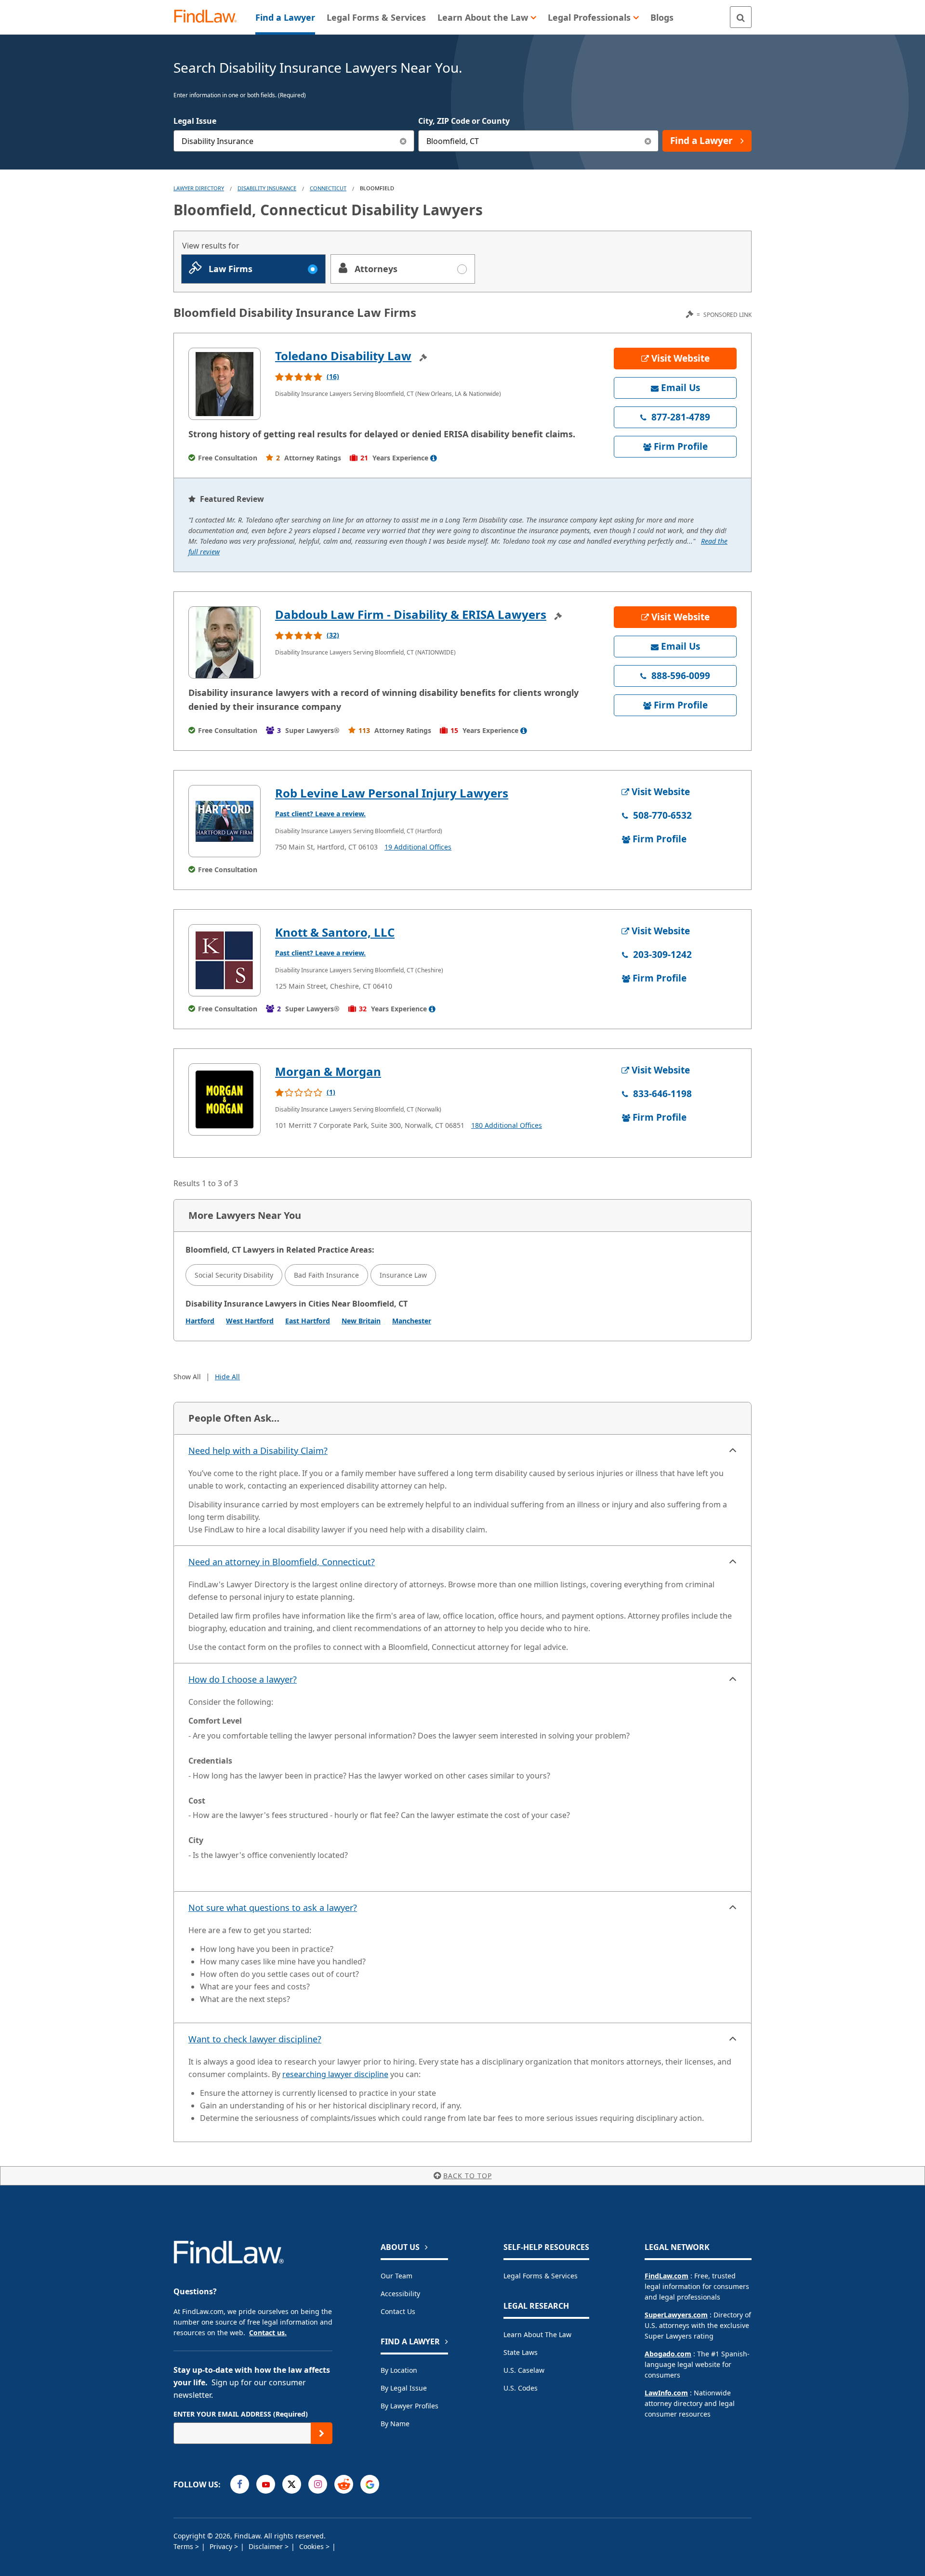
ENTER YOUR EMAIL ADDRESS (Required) (241, 2414)
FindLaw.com (667, 2276)
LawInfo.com (666, 2393)
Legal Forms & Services (541, 2276)
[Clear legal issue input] (403, 141)
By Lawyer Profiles (410, 2406)
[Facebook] (240, 2484)
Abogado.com (668, 2354)
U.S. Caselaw (524, 2370)
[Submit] (322, 2433)
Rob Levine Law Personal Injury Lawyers (392, 793)
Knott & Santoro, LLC (335, 932)
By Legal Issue (404, 2388)
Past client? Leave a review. (320, 814)
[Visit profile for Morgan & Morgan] (225, 1099)
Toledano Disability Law (343, 356)
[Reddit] (344, 2484)
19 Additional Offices (418, 847)
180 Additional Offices (507, 1125)
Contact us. (268, 2333)
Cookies (312, 2546)
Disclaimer (267, 2546)
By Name (395, 2424)
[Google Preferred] (370, 2484)
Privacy (222, 2546)
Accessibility (400, 2294)
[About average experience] (434, 458)
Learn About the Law (537, 2334)
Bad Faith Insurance (326, 1275)
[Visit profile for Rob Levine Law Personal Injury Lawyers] (225, 821)
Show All (187, 1377)
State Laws (521, 2352)
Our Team (396, 2276)
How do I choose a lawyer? (243, 1679)
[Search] (741, 17)
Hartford (200, 1321)
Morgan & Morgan (328, 1071)
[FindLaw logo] (209, 17)
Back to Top (468, 2176)
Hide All (227, 1377)
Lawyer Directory (199, 188)
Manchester (412, 1321)
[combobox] (294, 141)
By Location (399, 2370)
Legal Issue (195, 121)
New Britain (361, 1321)
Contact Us (398, 2311)
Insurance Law (403, 1275)
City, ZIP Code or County (464, 121)
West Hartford (250, 1321)
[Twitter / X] (292, 2484)
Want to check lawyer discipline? (255, 2039)
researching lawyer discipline (335, 2074)
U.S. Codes (521, 2388)
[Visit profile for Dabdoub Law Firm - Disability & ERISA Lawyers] (225, 642)
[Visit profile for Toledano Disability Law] (225, 384)
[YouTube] (266, 2484)
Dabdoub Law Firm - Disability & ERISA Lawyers (411, 614)
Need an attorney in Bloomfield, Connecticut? (282, 1562)
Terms (184, 2546)
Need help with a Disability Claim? (258, 1451)
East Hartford (308, 1321)
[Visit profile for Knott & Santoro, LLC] (225, 960)
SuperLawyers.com (676, 2315)
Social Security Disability (234, 1275)
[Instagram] (318, 2484)
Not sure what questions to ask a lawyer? (273, 1908)
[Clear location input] (648, 141)
